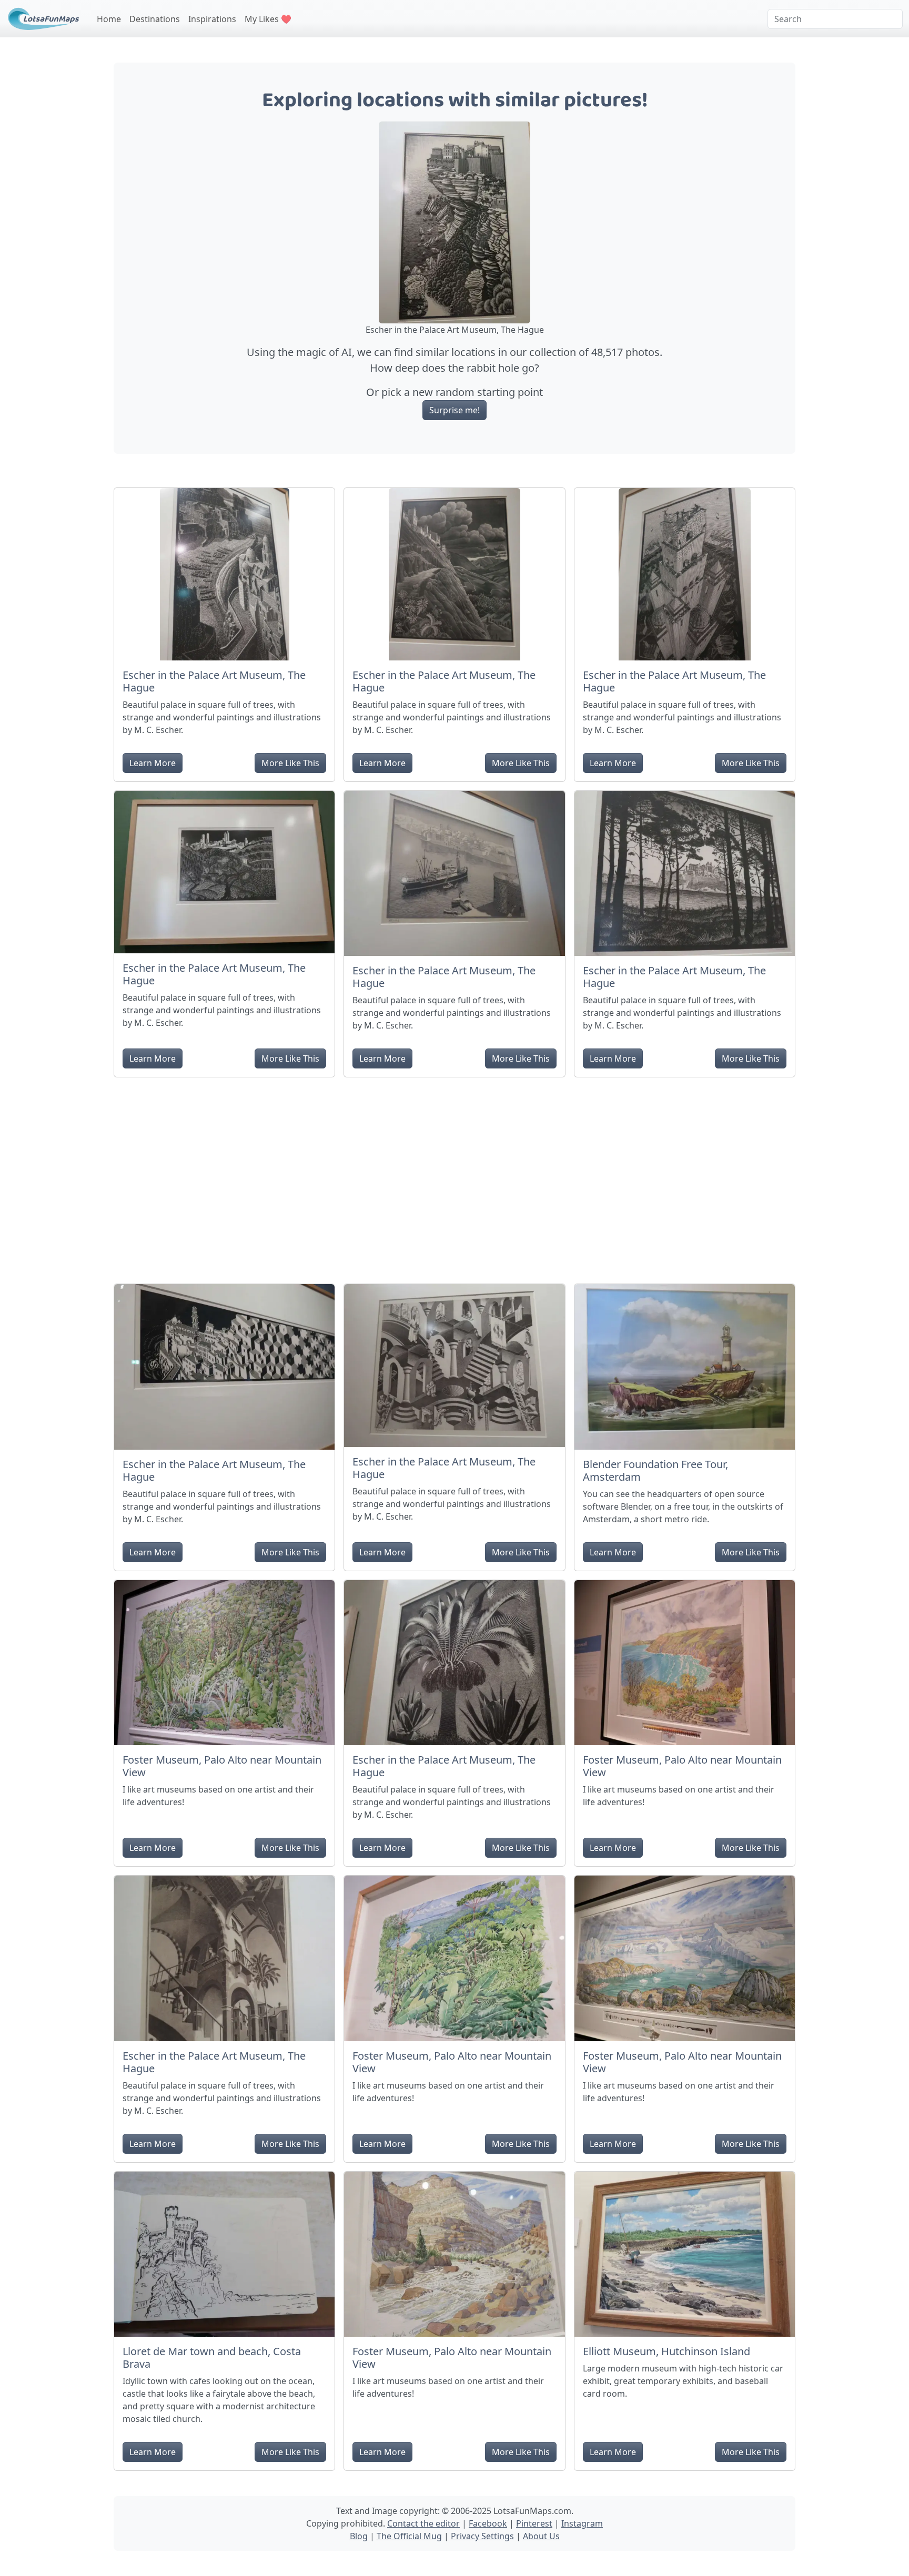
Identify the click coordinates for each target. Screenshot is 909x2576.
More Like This (290, 763)
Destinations (155, 19)
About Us (541, 2536)
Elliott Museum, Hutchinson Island (666, 2351)
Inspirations (212, 19)
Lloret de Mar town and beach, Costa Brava (212, 2358)
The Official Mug (409, 2536)
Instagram (582, 2523)
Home (109, 19)
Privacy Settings (482, 2536)
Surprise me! (454, 410)
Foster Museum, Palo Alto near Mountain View (222, 1766)
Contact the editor (423, 2523)
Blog (359, 2536)
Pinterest (534, 2523)
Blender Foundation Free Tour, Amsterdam (655, 1470)
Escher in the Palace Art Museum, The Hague (214, 681)
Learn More (153, 763)
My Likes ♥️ (268, 19)
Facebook (488, 2523)
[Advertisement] (454, 1176)
